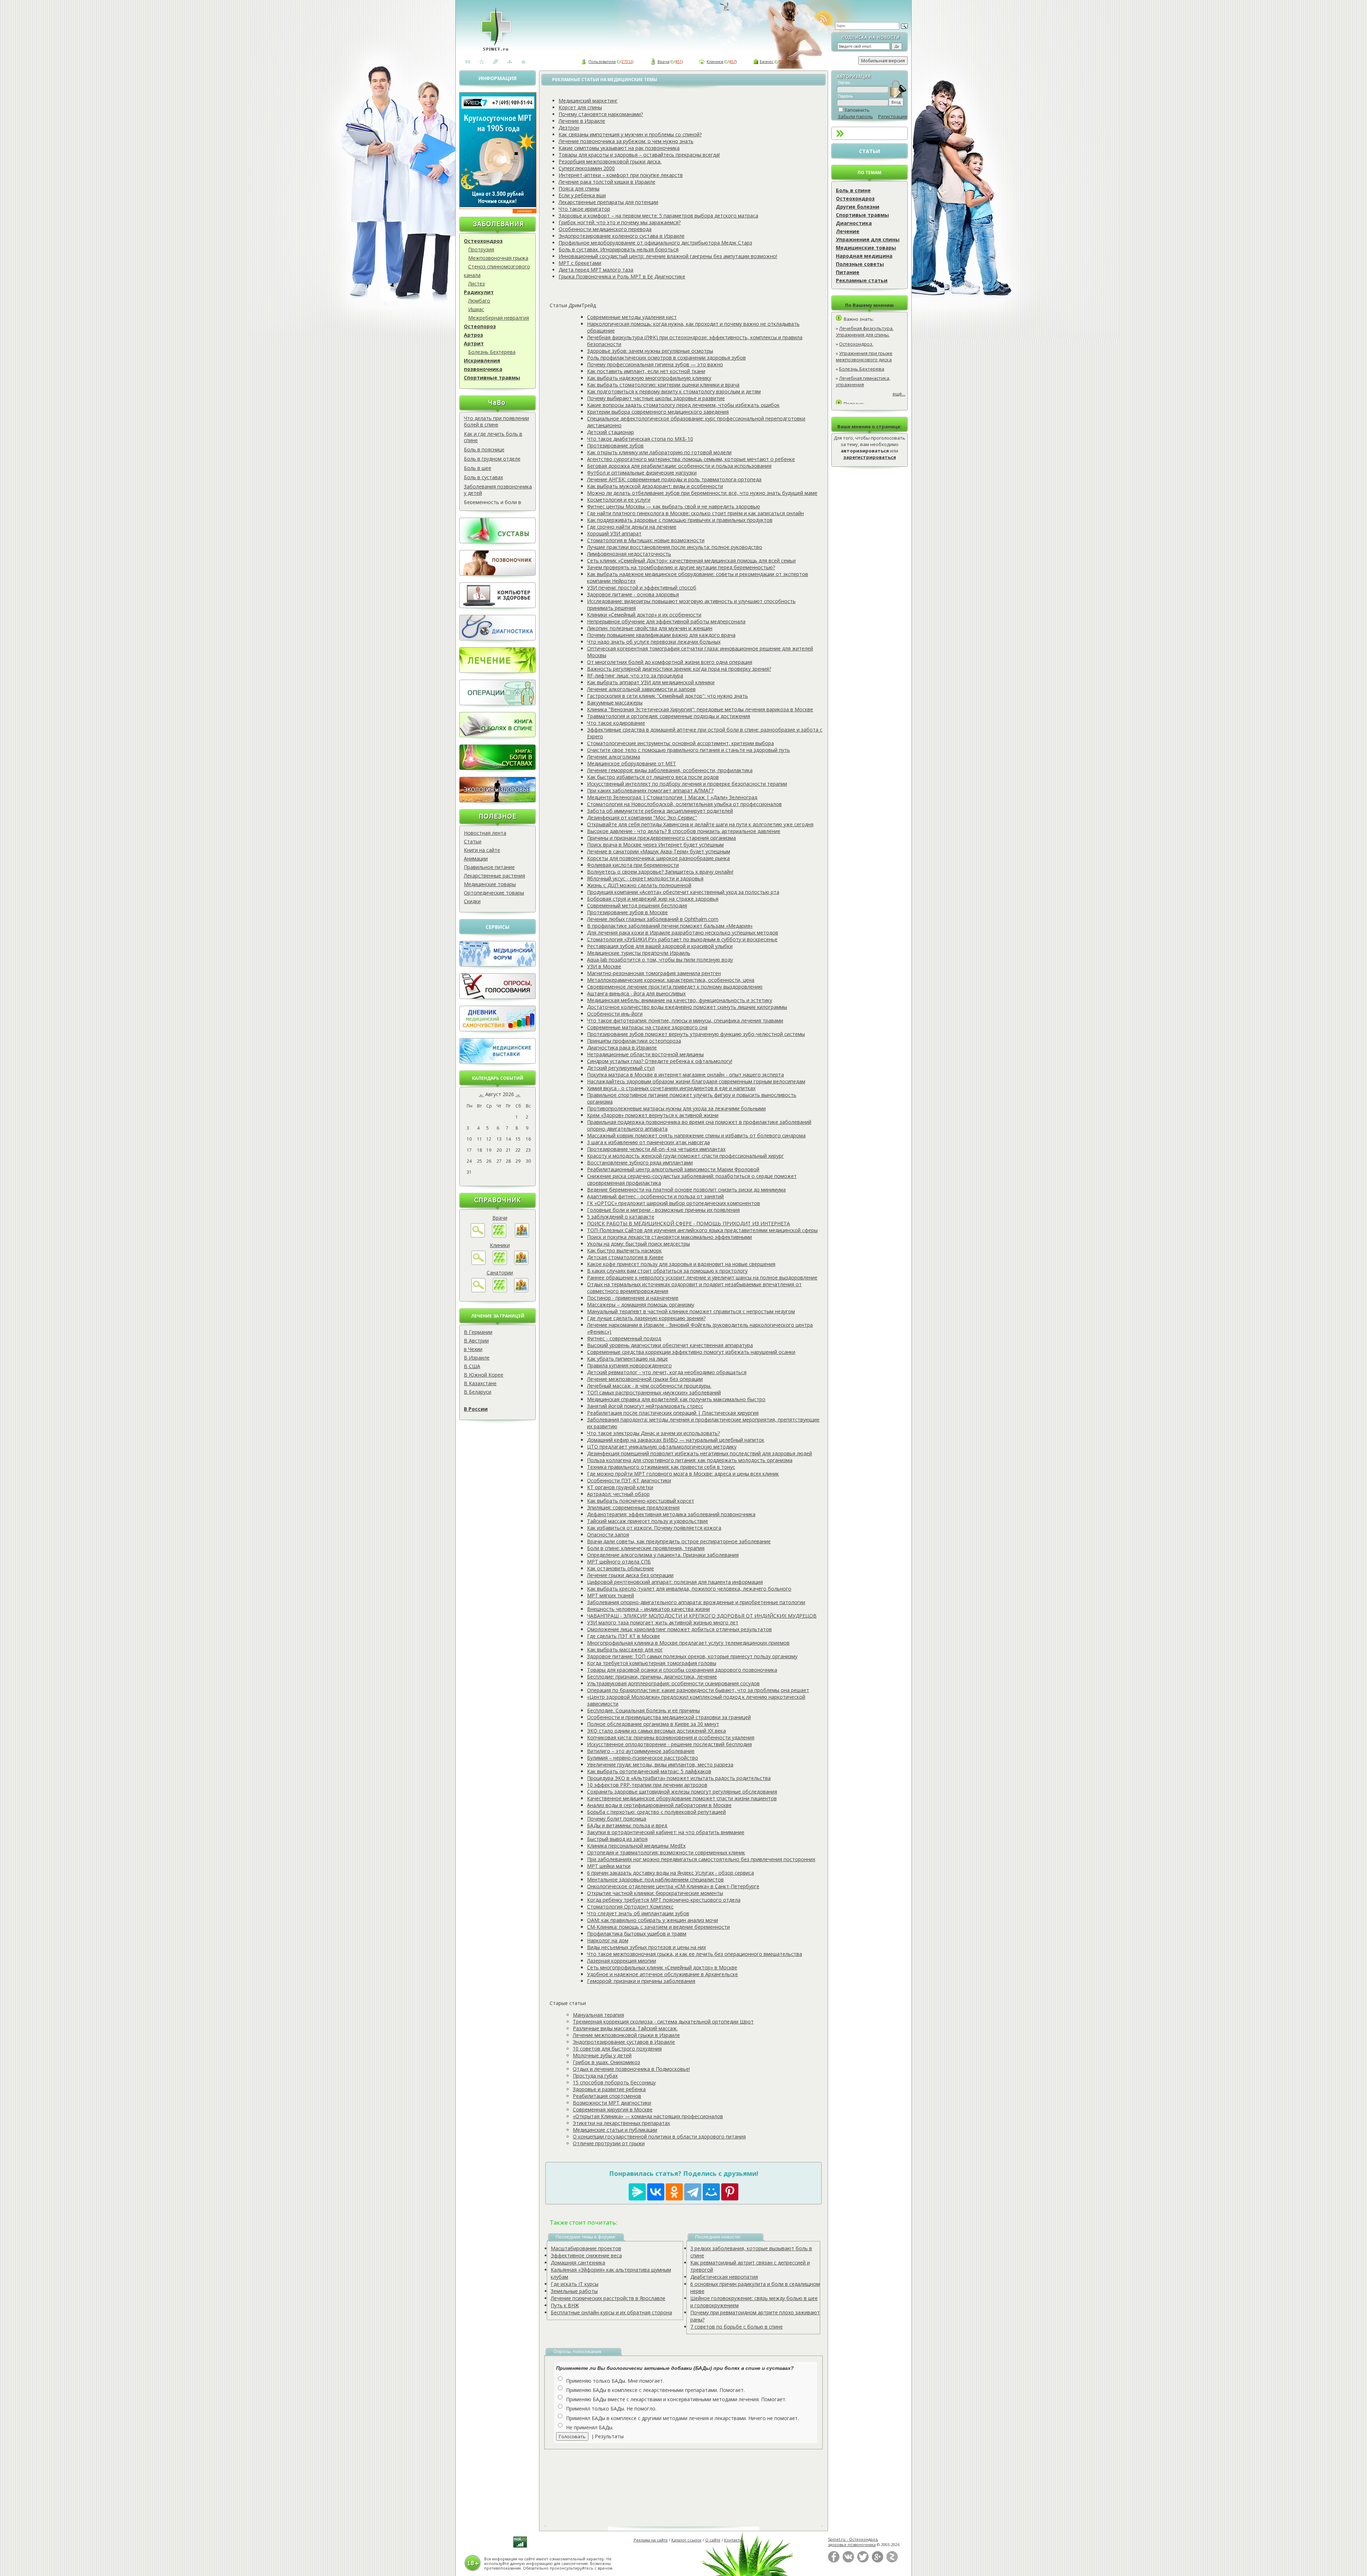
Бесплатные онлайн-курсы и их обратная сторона (611, 2312)
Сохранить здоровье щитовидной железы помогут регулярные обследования (682, 1792)
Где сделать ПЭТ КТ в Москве (624, 1636)
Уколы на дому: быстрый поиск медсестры (638, 1244)
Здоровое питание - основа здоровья (633, 594)
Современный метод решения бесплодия (637, 905)
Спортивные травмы (492, 378)
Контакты (733, 2540)
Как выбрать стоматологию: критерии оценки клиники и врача (663, 385)
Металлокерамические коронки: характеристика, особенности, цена (671, 980)
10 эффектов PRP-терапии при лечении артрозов (647, 1785)
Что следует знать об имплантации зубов (638, 1913)
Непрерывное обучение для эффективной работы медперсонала (666, 621)
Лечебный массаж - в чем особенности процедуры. (649, 1386)
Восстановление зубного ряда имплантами (640, 1163)
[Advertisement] (692, 2482)
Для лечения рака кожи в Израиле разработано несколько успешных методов (683, 933)
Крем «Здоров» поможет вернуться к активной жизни (653, 1115)
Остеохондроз (483, 241)
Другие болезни (858, 207)
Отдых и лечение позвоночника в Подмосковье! (631, 2069)
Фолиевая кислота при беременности (633, 865)
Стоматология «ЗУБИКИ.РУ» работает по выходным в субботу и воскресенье (682, 939)
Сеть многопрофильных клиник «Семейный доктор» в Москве (662, 1967)
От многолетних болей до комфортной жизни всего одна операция (670, 662)
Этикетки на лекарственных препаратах (621, 2123)
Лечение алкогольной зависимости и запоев (641, 689)
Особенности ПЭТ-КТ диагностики (629, 1480)
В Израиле (477, 1358)
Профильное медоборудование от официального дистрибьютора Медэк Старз (655, 243)
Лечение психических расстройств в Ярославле (608, 2298)
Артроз (473, 335)
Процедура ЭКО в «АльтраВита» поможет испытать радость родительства (679, 1778)
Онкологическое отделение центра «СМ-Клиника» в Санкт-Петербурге (673, 1886)
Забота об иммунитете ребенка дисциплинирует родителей (660, 811)
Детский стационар (611, 432)
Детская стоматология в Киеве (625, 1257)
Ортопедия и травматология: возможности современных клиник (666, 1852)
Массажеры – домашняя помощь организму (641, 1305)
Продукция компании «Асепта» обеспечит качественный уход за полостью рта (683, 892)
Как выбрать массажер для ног (625, 1650)
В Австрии (476, 1341)
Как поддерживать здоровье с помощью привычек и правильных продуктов (680, 520)
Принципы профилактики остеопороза (634, 1041)
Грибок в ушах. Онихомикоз (606, 2062)
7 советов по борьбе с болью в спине (737, 2327)
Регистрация (893, 116)
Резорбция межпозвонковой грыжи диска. (610, 161)
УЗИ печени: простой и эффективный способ (642, 588)
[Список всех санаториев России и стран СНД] (500, 1290)
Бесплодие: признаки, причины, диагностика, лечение (652, 1677)
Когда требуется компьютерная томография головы (652, 1663)
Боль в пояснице (484, 449)
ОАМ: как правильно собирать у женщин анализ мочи (653, 1920)
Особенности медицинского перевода (605, 229)
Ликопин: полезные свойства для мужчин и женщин (650, 628)
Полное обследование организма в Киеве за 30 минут (653, 1724)
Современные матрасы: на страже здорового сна (647, 1027)
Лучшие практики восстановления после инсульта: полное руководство (675, 547)
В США (472, 1366)
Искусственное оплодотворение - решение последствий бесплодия (669, 1744)
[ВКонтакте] (848, 2561)
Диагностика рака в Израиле (622, 1048)
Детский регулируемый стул (621, 1068)
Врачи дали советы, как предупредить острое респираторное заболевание (679, 1541)
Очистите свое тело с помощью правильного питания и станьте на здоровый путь (688, 750)
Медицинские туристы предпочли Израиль (639, 953)
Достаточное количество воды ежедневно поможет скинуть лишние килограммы (687, 1007)
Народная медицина (864, 256)
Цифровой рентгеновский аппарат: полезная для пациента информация (675, 1582)
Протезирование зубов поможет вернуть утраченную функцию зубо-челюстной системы (696, 1034)
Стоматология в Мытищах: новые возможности (646, 540)
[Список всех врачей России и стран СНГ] (499, 1235)
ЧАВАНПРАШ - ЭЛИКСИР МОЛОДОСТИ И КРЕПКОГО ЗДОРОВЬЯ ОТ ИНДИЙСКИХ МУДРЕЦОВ (702, 1616)
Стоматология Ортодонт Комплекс (630, 1907)
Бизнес (767, 61)
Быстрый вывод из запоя (617, 1839)
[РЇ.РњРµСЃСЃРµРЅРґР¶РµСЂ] (637, 2192)
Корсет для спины (580, 107)
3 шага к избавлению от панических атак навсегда (648, 1142)
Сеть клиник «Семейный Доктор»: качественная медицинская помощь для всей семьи (691, 561)
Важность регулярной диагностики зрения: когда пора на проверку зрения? (679, 669)
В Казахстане (480, 1383)
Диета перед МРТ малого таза (596, 270)
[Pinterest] (730, 2192)
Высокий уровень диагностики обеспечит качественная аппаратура (670, 1345)
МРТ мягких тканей (611, 1595)
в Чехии (473, 1349)
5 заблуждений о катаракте (621, 1217)
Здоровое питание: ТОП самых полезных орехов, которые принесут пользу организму (692, 1656)
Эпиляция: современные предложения (633, 1507)
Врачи (664, 61)
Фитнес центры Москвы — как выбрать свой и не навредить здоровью (674, 506)
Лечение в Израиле (582, 121)
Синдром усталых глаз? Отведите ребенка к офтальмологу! (660, 1061)
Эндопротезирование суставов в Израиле (624, 2042)
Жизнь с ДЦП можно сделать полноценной (639, 885)
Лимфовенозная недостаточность (629, 554)
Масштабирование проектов (586, 2248)
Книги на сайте (482, 850)
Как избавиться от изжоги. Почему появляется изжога (654, 1528)
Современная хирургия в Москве (613, 2109)
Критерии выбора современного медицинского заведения (658, 412)
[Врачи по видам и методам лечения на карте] (522, 1235)
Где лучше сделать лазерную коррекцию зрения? (646, 1318)
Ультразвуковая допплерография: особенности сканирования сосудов (673, 1683)
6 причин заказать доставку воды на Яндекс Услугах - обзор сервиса (671, 1873)
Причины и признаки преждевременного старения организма (661, 838)
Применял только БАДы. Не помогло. (611, 2409)
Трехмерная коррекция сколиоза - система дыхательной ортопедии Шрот (663, 2022)
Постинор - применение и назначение (633, 1298)
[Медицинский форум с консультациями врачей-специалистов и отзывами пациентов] (497, 965)
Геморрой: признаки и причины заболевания (641, 1981)
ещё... (899, 394)
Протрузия (481, 249)
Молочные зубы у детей (602, 2055)
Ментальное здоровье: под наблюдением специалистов (655, 1879)
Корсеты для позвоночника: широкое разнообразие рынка (658, 858)
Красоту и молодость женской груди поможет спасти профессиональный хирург (685, 1156)
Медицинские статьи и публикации (615, 2130)
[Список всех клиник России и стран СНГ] (500, 1263)
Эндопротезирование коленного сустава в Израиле (622, 236)
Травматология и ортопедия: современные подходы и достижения (669, 716)
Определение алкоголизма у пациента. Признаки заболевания (663, 1555)
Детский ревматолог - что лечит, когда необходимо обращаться (667, 1372)
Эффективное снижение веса (586, 2255)
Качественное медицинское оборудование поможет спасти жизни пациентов (682, 1798)
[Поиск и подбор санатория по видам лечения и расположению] (478, 1290)
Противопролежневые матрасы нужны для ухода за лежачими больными (676, 1108)
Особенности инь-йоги (615, 1014)
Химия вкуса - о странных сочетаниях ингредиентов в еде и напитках (671, 1088)
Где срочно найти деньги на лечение (632, 527)
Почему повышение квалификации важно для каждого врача (661, 635)
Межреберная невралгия (499, 318)
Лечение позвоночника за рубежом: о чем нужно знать (626, 141)
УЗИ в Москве (604, 966)
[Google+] (878, 2561)
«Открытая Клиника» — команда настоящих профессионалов (648, 2116)
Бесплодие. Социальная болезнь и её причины (643, 1710)
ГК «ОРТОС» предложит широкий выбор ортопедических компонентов (674, 1203)
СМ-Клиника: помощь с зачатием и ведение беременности (658, 1927)
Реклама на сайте (651, 2540)
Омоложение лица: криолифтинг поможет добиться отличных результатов (679, 1629)
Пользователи (602, 61)
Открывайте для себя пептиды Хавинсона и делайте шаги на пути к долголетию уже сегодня (700, 824)
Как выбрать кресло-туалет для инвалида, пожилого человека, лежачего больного (689, 1589)
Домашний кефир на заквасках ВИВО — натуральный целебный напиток (676, 1440)
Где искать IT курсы (575, 2284)
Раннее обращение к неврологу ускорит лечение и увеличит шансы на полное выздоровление (702, 1277)
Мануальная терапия (598, 2015)
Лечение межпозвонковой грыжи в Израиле (626, 2035)
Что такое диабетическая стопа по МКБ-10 (640, 439)
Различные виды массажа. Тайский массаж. (625, 2028)
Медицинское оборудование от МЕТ (632, 763)
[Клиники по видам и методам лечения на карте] (521, 1263)
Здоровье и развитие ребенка (609, 2089)
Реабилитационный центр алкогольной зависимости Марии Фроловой (673, 1169)
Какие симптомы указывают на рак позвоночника (619, 148)
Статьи (473, 841)
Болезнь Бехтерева (492, 352)
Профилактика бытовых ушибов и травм (637, 1934)
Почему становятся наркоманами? (601, 114)
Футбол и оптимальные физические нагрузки (642, 473)
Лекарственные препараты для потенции (608, 202)
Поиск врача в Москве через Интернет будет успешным (655, 845)
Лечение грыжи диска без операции (630, 1575)
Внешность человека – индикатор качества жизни (648, 1609)
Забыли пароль (855, 116)
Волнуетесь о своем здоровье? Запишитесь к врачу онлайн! (660, 872)
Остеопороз (480, 326)
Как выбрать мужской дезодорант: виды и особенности (655, 486)
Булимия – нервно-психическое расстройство (643, 1758)
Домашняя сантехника (578, 2263)
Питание (848, 272)
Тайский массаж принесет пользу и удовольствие (648, 1521)
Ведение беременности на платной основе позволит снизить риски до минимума (686, 1190)
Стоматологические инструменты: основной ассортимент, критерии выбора (680, 743)
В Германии (478, 1332)
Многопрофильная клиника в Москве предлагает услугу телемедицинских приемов (688, 1643)
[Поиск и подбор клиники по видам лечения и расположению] (478, 1263)
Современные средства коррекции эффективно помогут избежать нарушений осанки (691, 1352)
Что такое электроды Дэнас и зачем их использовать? (653, 1433)
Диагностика (854, 223)
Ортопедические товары (494, 893)
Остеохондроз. (856, 344)
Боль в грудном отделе (492, 459)
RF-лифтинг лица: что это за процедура (635, 676)
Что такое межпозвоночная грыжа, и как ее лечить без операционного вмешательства (695, 1954)
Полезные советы (860, 264)
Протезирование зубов (615, 446)
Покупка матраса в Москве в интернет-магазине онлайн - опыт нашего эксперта (685, 1075)
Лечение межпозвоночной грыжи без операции (645, 1379)
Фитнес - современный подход (624, 1338)
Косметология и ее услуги (619, 500)
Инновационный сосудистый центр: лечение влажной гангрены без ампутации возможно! (668, 256)
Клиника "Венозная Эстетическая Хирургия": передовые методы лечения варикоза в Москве (700, 709)
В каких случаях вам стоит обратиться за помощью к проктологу (667, 1271)
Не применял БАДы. (590, 2427)
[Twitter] (863, 2561)
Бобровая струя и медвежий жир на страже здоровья (653, 899)
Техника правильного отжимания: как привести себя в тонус (661, 1467)
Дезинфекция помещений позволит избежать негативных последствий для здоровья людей (700, 1453)
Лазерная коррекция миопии (622, 1961)
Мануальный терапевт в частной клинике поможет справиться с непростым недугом (691, 1311)
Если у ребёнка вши (582, 195)
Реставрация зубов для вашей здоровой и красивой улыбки (660, 946)
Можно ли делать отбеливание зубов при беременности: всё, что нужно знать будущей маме (702, 493)
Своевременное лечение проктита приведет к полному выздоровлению (675, 987)
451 (679, 61)
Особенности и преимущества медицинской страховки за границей (669, 1717)
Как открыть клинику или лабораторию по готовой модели (659, 452)
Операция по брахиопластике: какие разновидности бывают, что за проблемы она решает (698, 1690)
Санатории (500, 1273)
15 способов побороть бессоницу (614, 2082)
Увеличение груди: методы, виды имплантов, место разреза (660, 1765)
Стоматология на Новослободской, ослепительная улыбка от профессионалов (684, 804)
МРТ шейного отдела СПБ (619, 1562)
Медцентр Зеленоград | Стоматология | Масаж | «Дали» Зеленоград (672, 797)
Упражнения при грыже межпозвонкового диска (864, 356)
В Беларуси (478, 1392)
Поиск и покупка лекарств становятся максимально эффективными (669, 1237)
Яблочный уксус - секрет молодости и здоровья (645, 878)
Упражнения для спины (868, 239)
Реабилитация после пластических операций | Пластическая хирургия (673, 1413)
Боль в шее (478, 468)
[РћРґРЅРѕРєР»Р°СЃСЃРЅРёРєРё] (674, 2192)
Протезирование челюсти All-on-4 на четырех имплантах (656, 1149)
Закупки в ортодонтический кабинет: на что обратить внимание (666, 1832)
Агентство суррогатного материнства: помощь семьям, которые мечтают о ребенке (691, 459)
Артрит (474, 343)
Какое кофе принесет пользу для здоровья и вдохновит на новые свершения (681, 1264)
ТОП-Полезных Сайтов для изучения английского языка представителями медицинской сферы (702, 1230)
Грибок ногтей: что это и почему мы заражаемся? (620, 222)
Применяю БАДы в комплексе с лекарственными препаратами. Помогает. (655, 2390)
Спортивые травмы (862, 215)
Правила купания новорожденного (629, 1365)
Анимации (476, 858)
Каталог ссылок (687, 2540)
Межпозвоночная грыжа (498, 258)
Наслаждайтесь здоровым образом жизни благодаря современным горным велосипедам (696, 1081)
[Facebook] (834, 2561)
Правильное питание (489, 867)
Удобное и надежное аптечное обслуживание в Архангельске (662, 1974)
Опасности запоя (608, 1535)
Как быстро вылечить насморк (624, 1250)
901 (782, 61)
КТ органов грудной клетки (620, 1487)
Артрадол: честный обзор (618, 1494)
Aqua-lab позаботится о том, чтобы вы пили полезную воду (660, 960)
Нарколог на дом (608, 1940)
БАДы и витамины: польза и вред (627, 1825)
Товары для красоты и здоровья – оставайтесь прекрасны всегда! (639, 155)
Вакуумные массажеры (615, 703)
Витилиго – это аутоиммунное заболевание (641, 1751)
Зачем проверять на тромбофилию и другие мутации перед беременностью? (681, 567)
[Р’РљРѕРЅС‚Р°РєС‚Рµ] (656, 2192)
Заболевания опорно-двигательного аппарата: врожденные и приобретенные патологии (696, 1602)
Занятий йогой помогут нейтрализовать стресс (645, 1406)
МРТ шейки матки (609, 1866)
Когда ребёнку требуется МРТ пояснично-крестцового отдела (664, 1900)
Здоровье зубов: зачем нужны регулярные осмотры (650, 351)
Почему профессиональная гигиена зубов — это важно (655, 364)
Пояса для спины (579, 189)
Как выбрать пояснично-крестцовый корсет (641, 1501)
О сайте (713, 2540)
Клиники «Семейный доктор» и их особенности (644, 615)
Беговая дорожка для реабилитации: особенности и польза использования (679, 466)
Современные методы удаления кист (632, 317)
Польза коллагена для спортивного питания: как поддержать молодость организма (690, 1460)
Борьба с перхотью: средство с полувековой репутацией (656, 1812)
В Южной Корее (484, 1375)
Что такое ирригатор (584, 209)
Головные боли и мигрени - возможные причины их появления (663, 1210)
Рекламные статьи (862, 280)
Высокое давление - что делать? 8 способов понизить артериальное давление (684, 831)
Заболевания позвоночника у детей (498, 490)
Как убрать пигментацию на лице (627, 1359)
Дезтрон (569, 128)
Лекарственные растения (494, 876)
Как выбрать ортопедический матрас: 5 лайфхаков (649, 1771)
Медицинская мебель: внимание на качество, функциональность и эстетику (680, 1000)
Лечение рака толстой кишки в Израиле (607, 182)
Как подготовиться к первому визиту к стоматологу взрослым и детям (674, 391)
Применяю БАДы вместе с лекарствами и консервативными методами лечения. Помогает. (676, 2399)
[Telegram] (693, 2192)
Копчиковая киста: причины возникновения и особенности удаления (671, 1737)
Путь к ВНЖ (565, 2305)
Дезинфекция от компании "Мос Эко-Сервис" (642, 818)
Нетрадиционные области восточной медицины (645, 1054)
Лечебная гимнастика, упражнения (863, 381)
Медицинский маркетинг (588, 101)
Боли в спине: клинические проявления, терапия (646, 1548)
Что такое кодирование (616, 723)
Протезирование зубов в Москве (627, 912)
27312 (627, 61)
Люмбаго (479, 301)
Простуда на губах (595, 2076)
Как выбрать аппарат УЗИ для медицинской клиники (651, 682)
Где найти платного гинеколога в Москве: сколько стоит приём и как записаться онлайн (695, 513)
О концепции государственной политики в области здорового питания (659, 2137)
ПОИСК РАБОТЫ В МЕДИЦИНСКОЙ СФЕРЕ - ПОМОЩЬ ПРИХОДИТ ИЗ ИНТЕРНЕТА (688, 1223)
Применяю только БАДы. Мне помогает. (615, 2381)
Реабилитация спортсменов (607, 2096)
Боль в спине (853, 190)
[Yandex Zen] (892, 2561)
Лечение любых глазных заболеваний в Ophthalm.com (653, 919)
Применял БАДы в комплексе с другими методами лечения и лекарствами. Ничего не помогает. (682, 2418)
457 (732, 61)
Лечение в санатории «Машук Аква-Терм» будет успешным (659, 851)
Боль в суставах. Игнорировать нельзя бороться (619, 249)
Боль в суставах (483, 477)
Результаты (609, 2436)
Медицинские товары (490, 884)
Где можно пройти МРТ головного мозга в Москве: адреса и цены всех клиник (683, 1474)
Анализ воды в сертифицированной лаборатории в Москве (659, 1805)
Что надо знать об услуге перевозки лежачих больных (654, 642)
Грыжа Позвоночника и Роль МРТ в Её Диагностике (622, 276)
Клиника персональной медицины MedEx (636, 1846)
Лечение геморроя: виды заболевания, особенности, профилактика (670, 770)
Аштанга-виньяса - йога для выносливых (636, 993)
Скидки (472, 901)
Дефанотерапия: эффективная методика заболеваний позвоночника (671, 1514)
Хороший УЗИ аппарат (614, 533)
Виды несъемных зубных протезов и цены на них (646, 1947)
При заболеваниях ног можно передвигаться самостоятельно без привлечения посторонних (701, 1859)
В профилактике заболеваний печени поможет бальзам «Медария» (670, 926)
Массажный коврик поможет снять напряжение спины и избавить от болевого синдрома (696, 1135)
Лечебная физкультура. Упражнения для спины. (865, 331)
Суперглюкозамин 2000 (587, 168)
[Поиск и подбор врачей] (478, 1235)
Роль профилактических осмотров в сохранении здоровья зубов (666, 358)
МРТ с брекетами (580, 263)
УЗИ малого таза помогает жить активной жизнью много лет (663, 1622)
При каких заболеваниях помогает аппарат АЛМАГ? (650, 790)
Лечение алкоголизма (614, 757)
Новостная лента (485, 833)
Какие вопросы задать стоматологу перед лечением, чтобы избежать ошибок (683, 405)
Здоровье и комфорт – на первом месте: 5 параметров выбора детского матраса (658, 216)
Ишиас (476, 309)
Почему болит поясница (617, 1819)
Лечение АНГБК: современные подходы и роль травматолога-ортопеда (674, 479)
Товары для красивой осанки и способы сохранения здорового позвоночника (682, 1670)
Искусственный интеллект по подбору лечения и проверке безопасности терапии (687, 784)
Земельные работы (574, 2291)
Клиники (715, 61)
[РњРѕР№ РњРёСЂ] (711, 2192)
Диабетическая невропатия (724, 2277)
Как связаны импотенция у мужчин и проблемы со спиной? (630, 134)
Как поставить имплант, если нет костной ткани (646, 371)
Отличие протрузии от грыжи (609, 2143)
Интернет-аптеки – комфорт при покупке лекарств (621, 175)
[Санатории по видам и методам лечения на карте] (521, 1290)
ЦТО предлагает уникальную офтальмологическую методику (662, 1447)
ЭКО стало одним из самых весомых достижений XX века (656, 1731)
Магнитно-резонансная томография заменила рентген (654, 973)
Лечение (848, 231)
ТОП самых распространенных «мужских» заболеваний (654, 1392)
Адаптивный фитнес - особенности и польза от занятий (655, 1196)
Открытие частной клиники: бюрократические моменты (655, 1893)
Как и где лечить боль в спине (493, 437)
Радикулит (479, 292)
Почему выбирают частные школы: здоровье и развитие (656, 398)
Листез (476, 284)
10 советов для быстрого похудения (617, 2049)
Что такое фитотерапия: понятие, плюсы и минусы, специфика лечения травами (685, 1020)
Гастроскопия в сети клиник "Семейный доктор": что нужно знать (667, 696)
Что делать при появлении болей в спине (496, 421)
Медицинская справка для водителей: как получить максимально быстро (676, 1399)
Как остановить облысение (620, 1568)
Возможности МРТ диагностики (612, 2103)
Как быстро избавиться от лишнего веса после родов (653, 777)
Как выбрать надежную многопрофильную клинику (649, 378)
